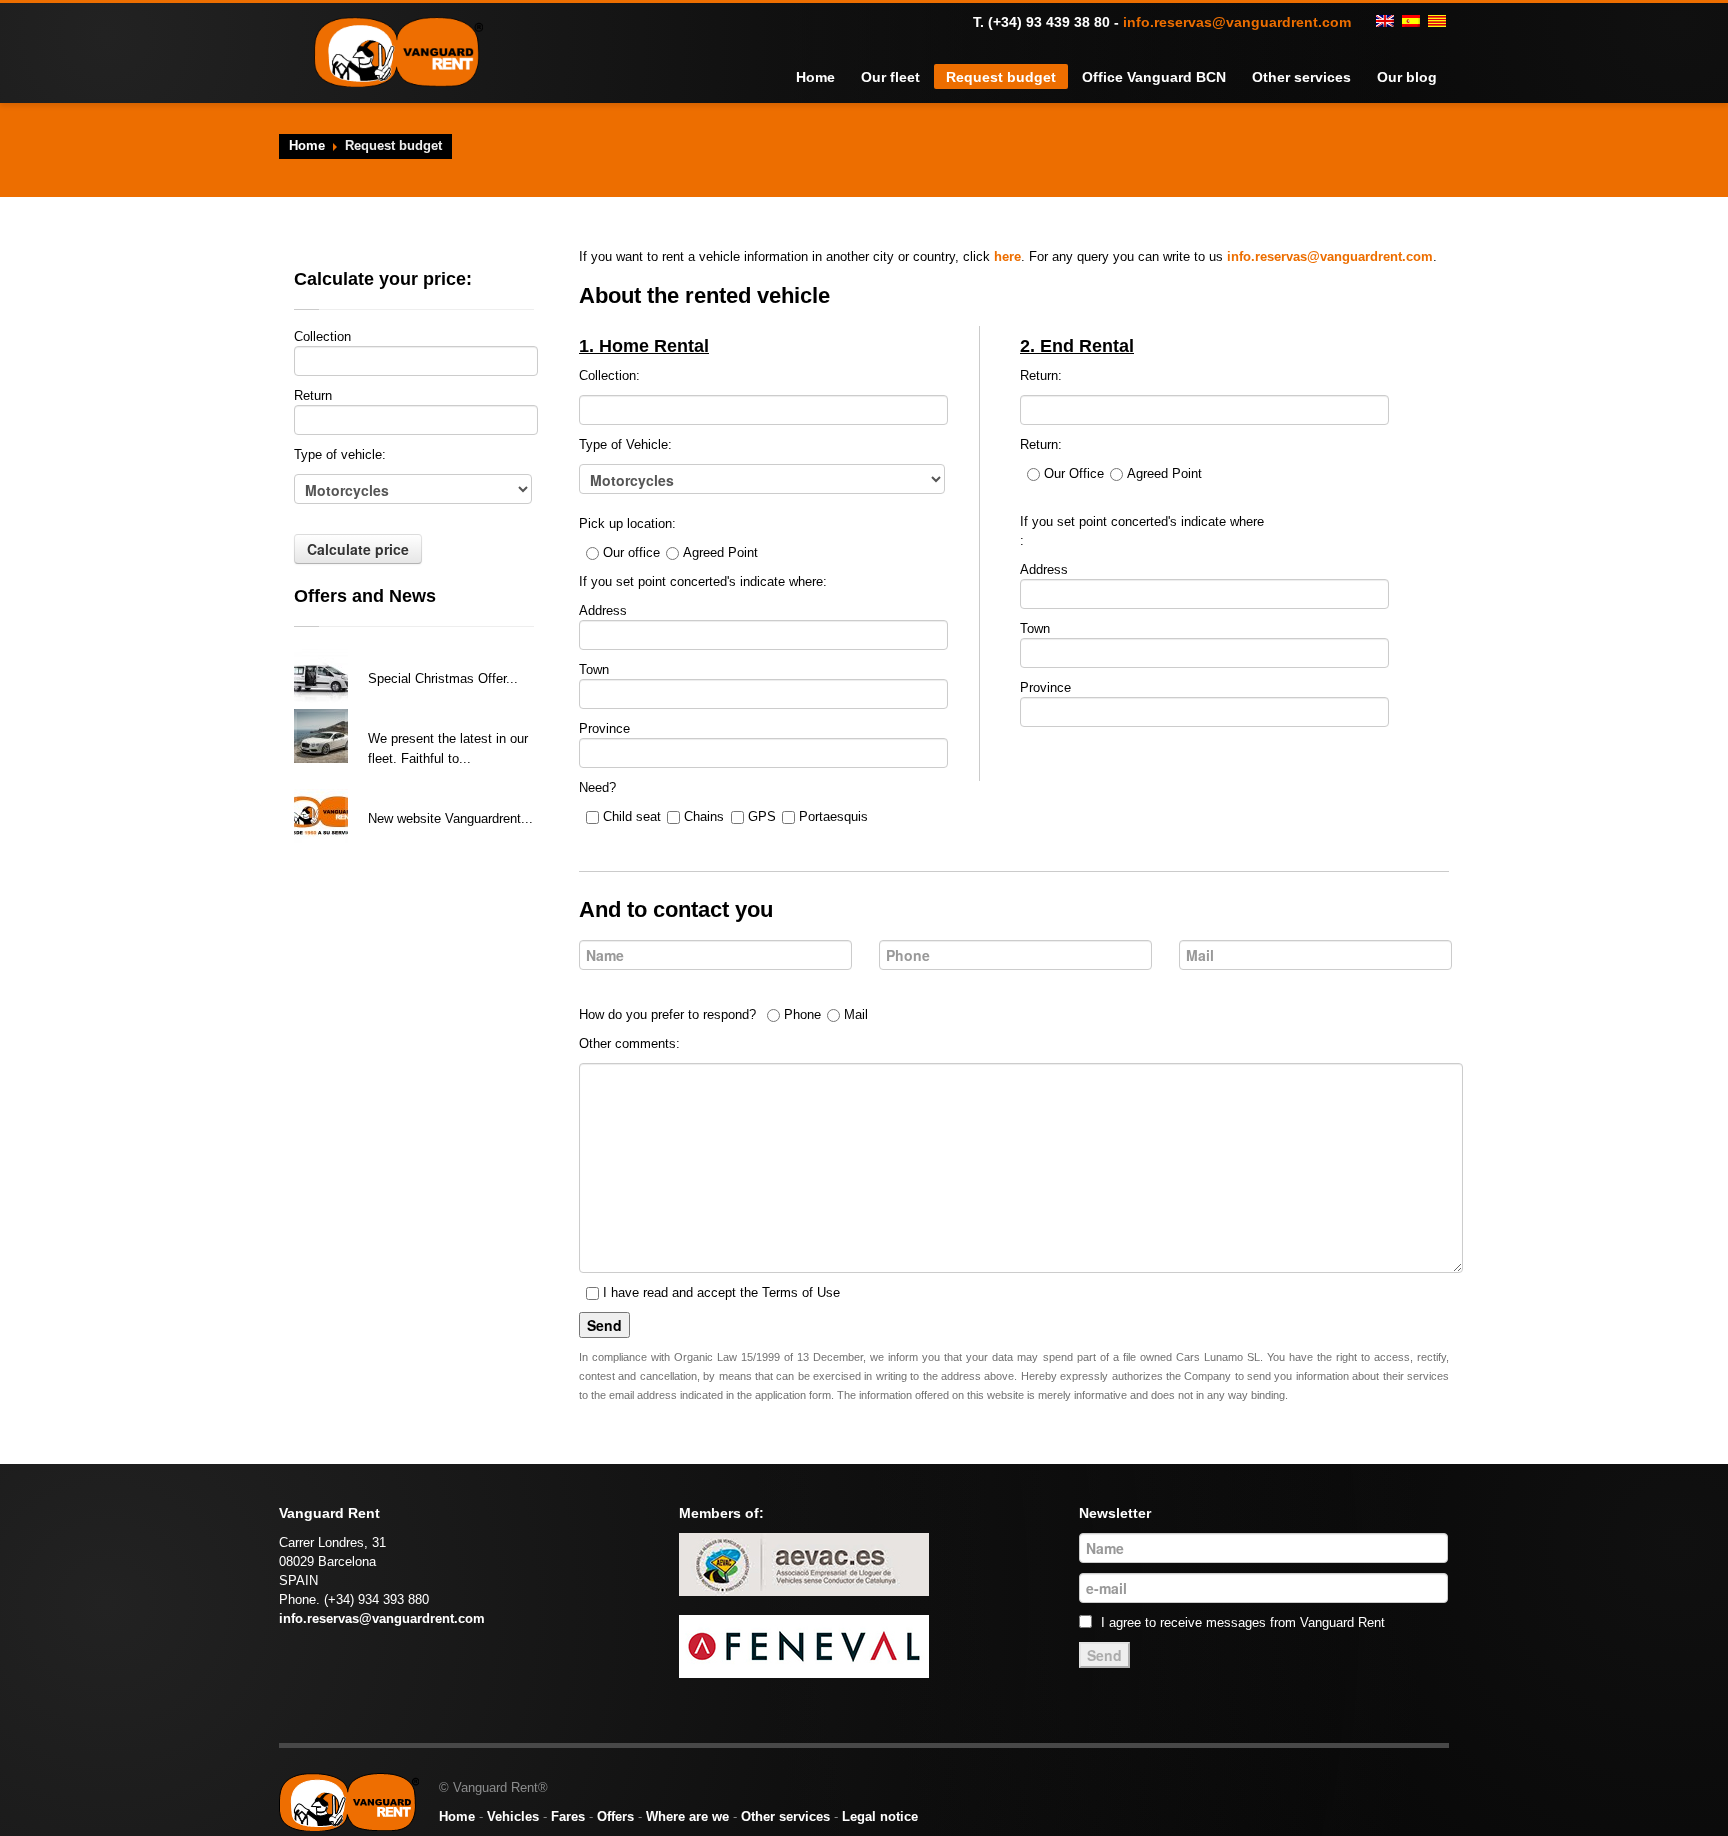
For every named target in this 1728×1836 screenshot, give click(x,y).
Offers (615, 1816)
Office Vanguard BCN (1176, 77)
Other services (1311, 77)
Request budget (1036, 76)
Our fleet (935, 77)
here (1007, 256)
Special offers (410, 653)
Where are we (687, 1816)
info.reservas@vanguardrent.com (1237, 22)
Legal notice (880, 1816)
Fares (568, 1816)
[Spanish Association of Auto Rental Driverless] (804, 1563)
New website (406, 793)
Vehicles (513, 1816)
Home (865, 77)
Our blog (1409, 77)
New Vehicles (409, 713)
